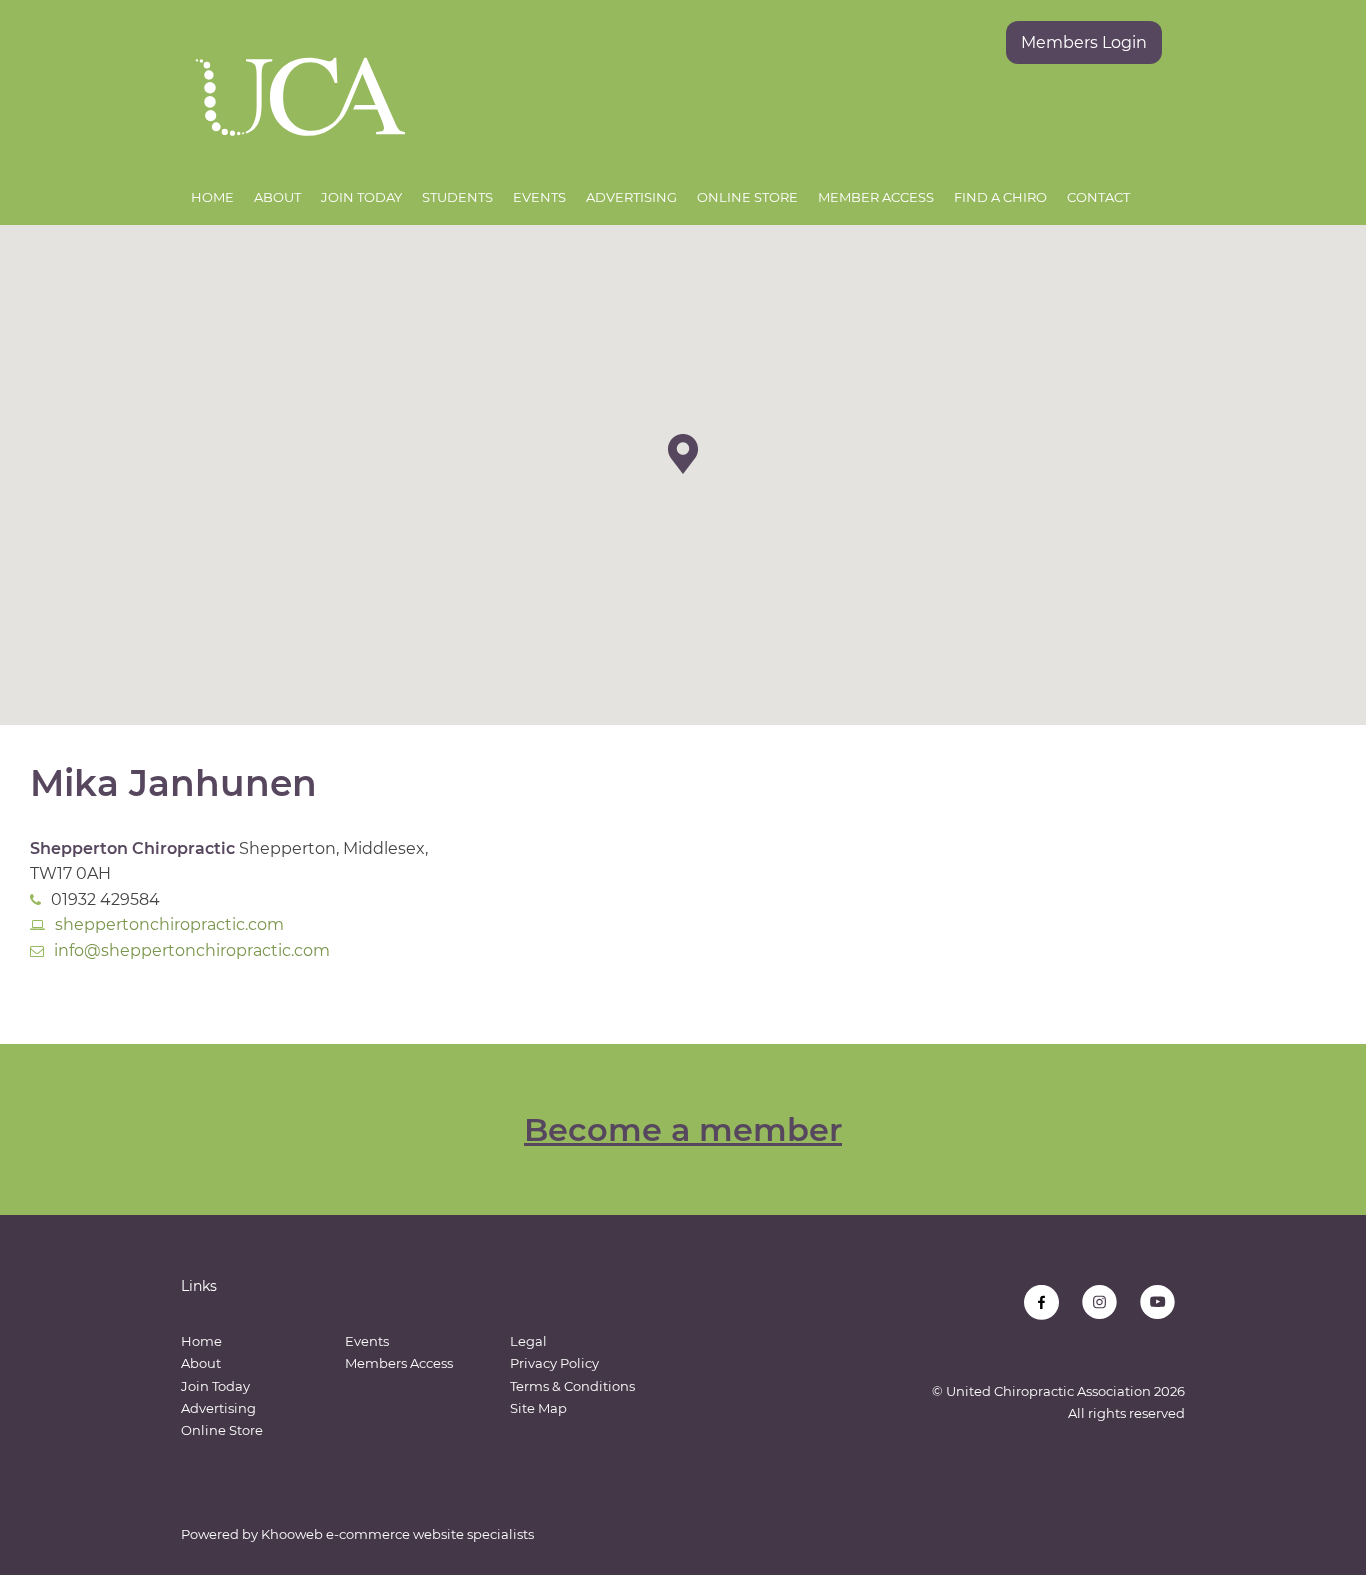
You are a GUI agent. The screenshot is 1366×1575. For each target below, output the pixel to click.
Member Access (876, 197)
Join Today (361, 197)
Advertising (631, 197)
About (277, 197)
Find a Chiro (1000, 197)
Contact (1098, 197)
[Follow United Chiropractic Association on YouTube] (1157, 1302)
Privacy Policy (554, 1363)
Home (212, 197)
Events (539, 197)
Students (457, 197)
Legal (528, 1341)
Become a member (683, 1129)
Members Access (399, 1363)
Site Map (538, 1408)
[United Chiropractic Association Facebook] (1041, 1302)
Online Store (747, 197)
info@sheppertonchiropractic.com (192, 950)
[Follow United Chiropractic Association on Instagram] (1099, 1302)
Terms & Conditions (572, 1386)
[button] (683, 454)
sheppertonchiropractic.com (169, 924)
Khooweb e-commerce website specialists (397, 1534)
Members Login (1084, 42)
